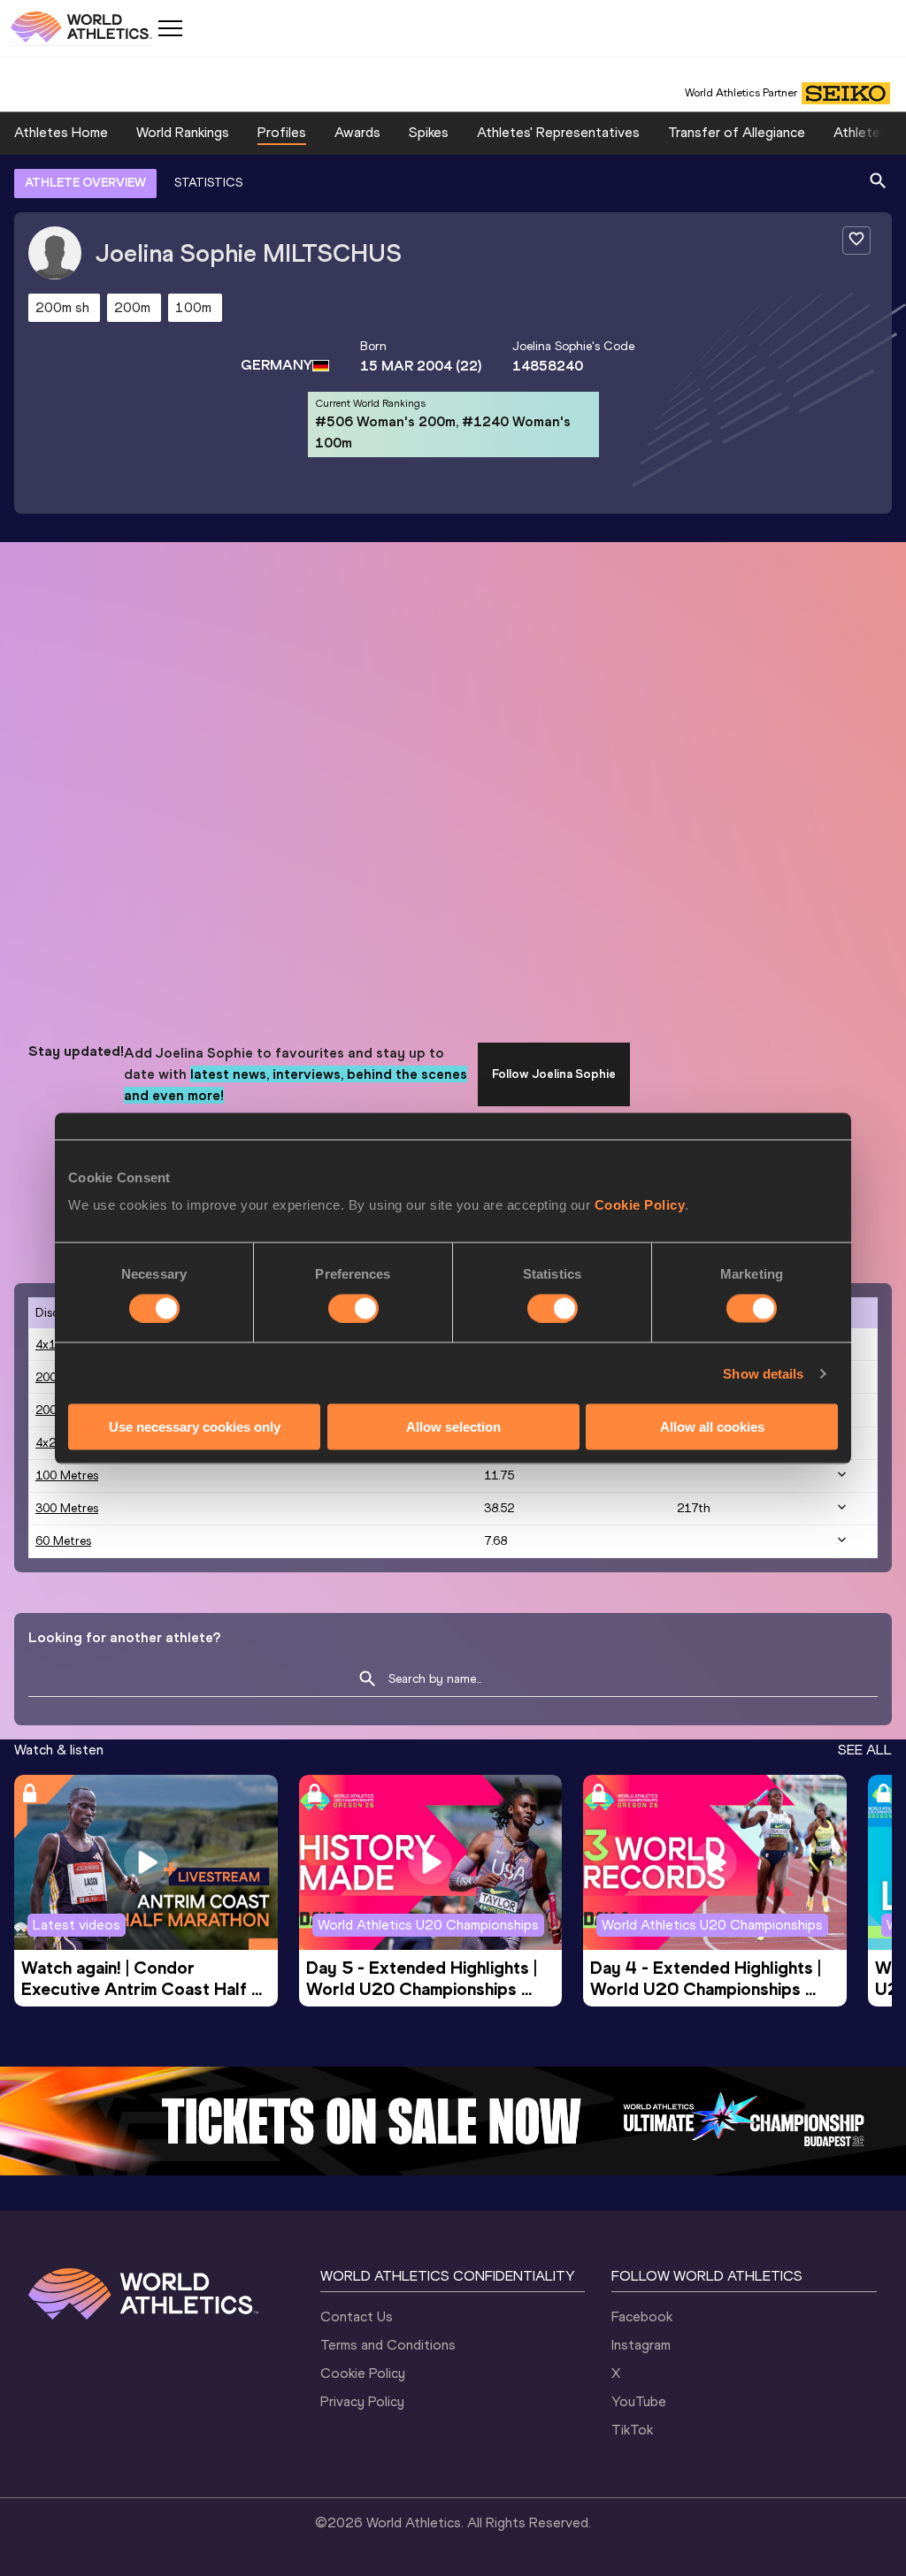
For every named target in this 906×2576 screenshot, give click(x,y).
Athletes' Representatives (558, 132)
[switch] (353, 1308)
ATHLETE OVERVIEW (85, 183)
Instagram (641, 2345)
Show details (763, 1373)
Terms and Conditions (388, 2345)
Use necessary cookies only (195, 1427)
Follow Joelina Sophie (554, 1074)
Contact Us (357, 2316)
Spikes (429, 132)
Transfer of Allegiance (737, 132)
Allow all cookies (712, 1427)
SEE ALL (865, 1750)
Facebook (642, 2316)
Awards (357, 132)
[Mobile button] (170, 28)
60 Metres (63, 1541)
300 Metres (67, 1508)
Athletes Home (61, 132)
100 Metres (67, 1475)
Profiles (282, 132)
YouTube (639, 2401)
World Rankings (183, 132)
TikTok (632, 2430)
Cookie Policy (640, 1205)
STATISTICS (208, 183)
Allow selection (453, 1427)
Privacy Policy (362, 2401)
